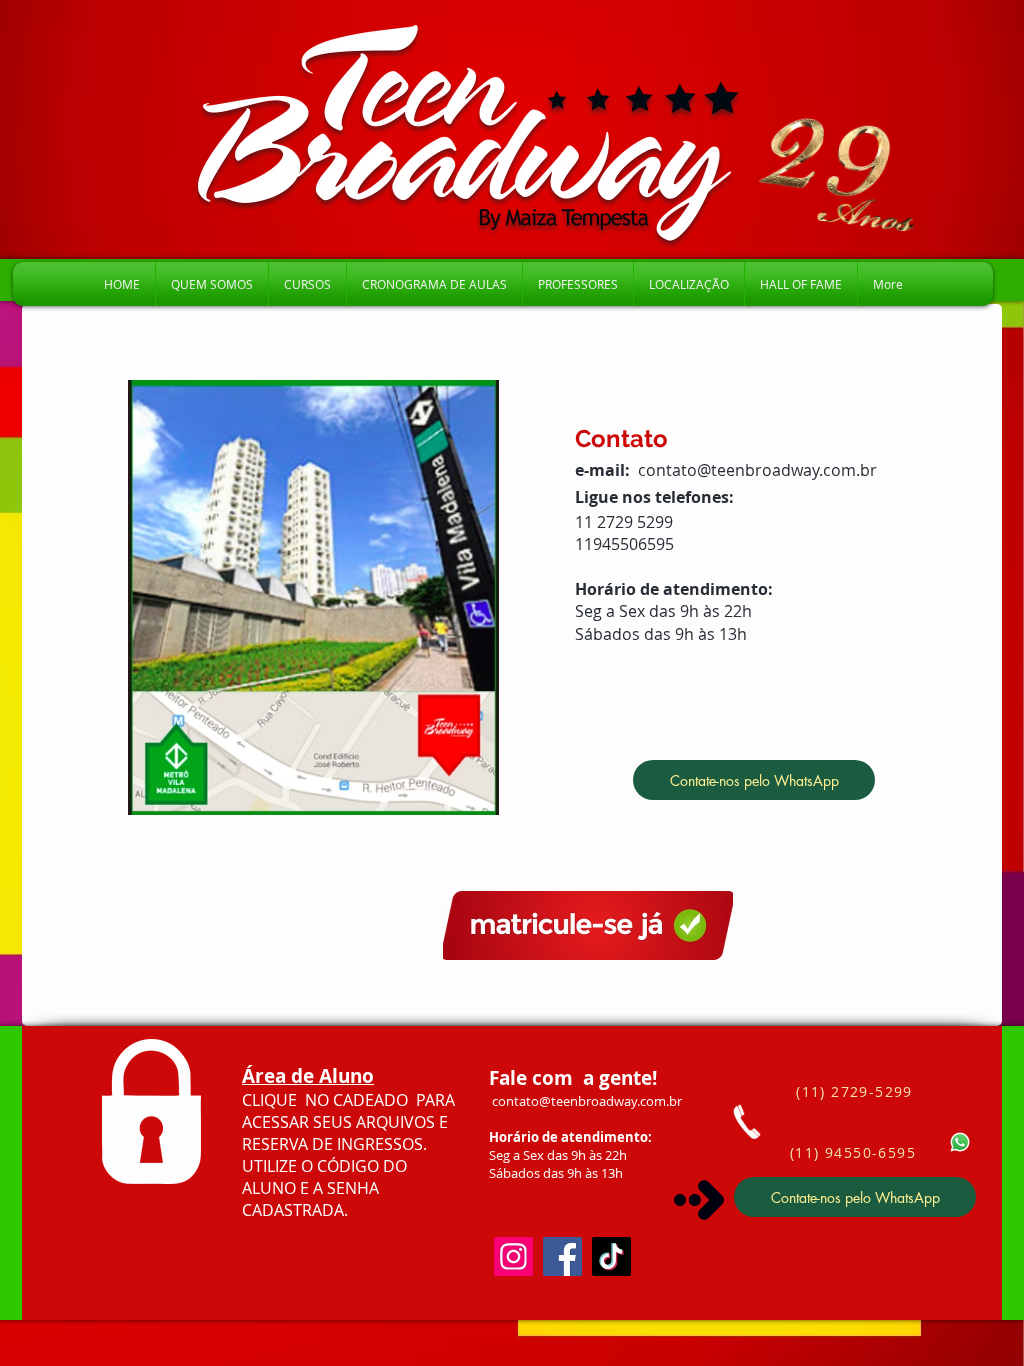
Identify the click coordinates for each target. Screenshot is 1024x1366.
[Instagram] (513, 1256)
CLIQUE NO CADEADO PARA (348, 1100)
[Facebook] (562, 1256)
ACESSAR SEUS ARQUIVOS (340, 1122)
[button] (307, 284)
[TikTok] (611, 1256)
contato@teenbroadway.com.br (757, 470)
